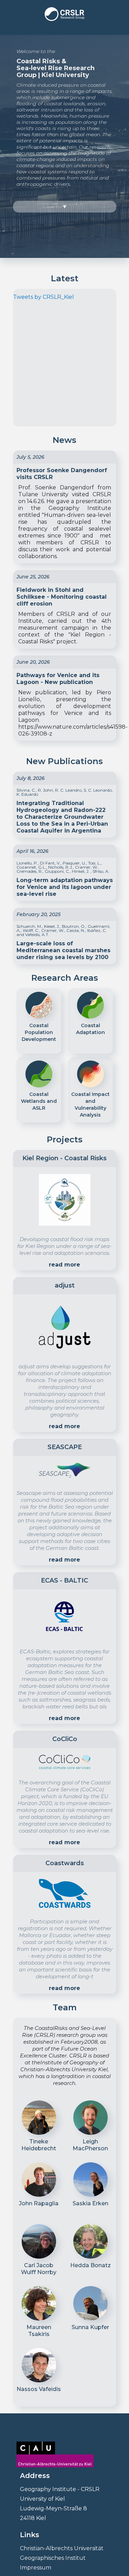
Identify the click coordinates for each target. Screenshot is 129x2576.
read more (64, 1265)
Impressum (36, 2568)
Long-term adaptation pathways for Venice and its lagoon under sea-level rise (65, 887)
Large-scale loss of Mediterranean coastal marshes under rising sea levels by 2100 (63, 950)
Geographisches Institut (53, 2558)
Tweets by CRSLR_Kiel (44, 297)
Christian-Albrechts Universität (62, 2548)
